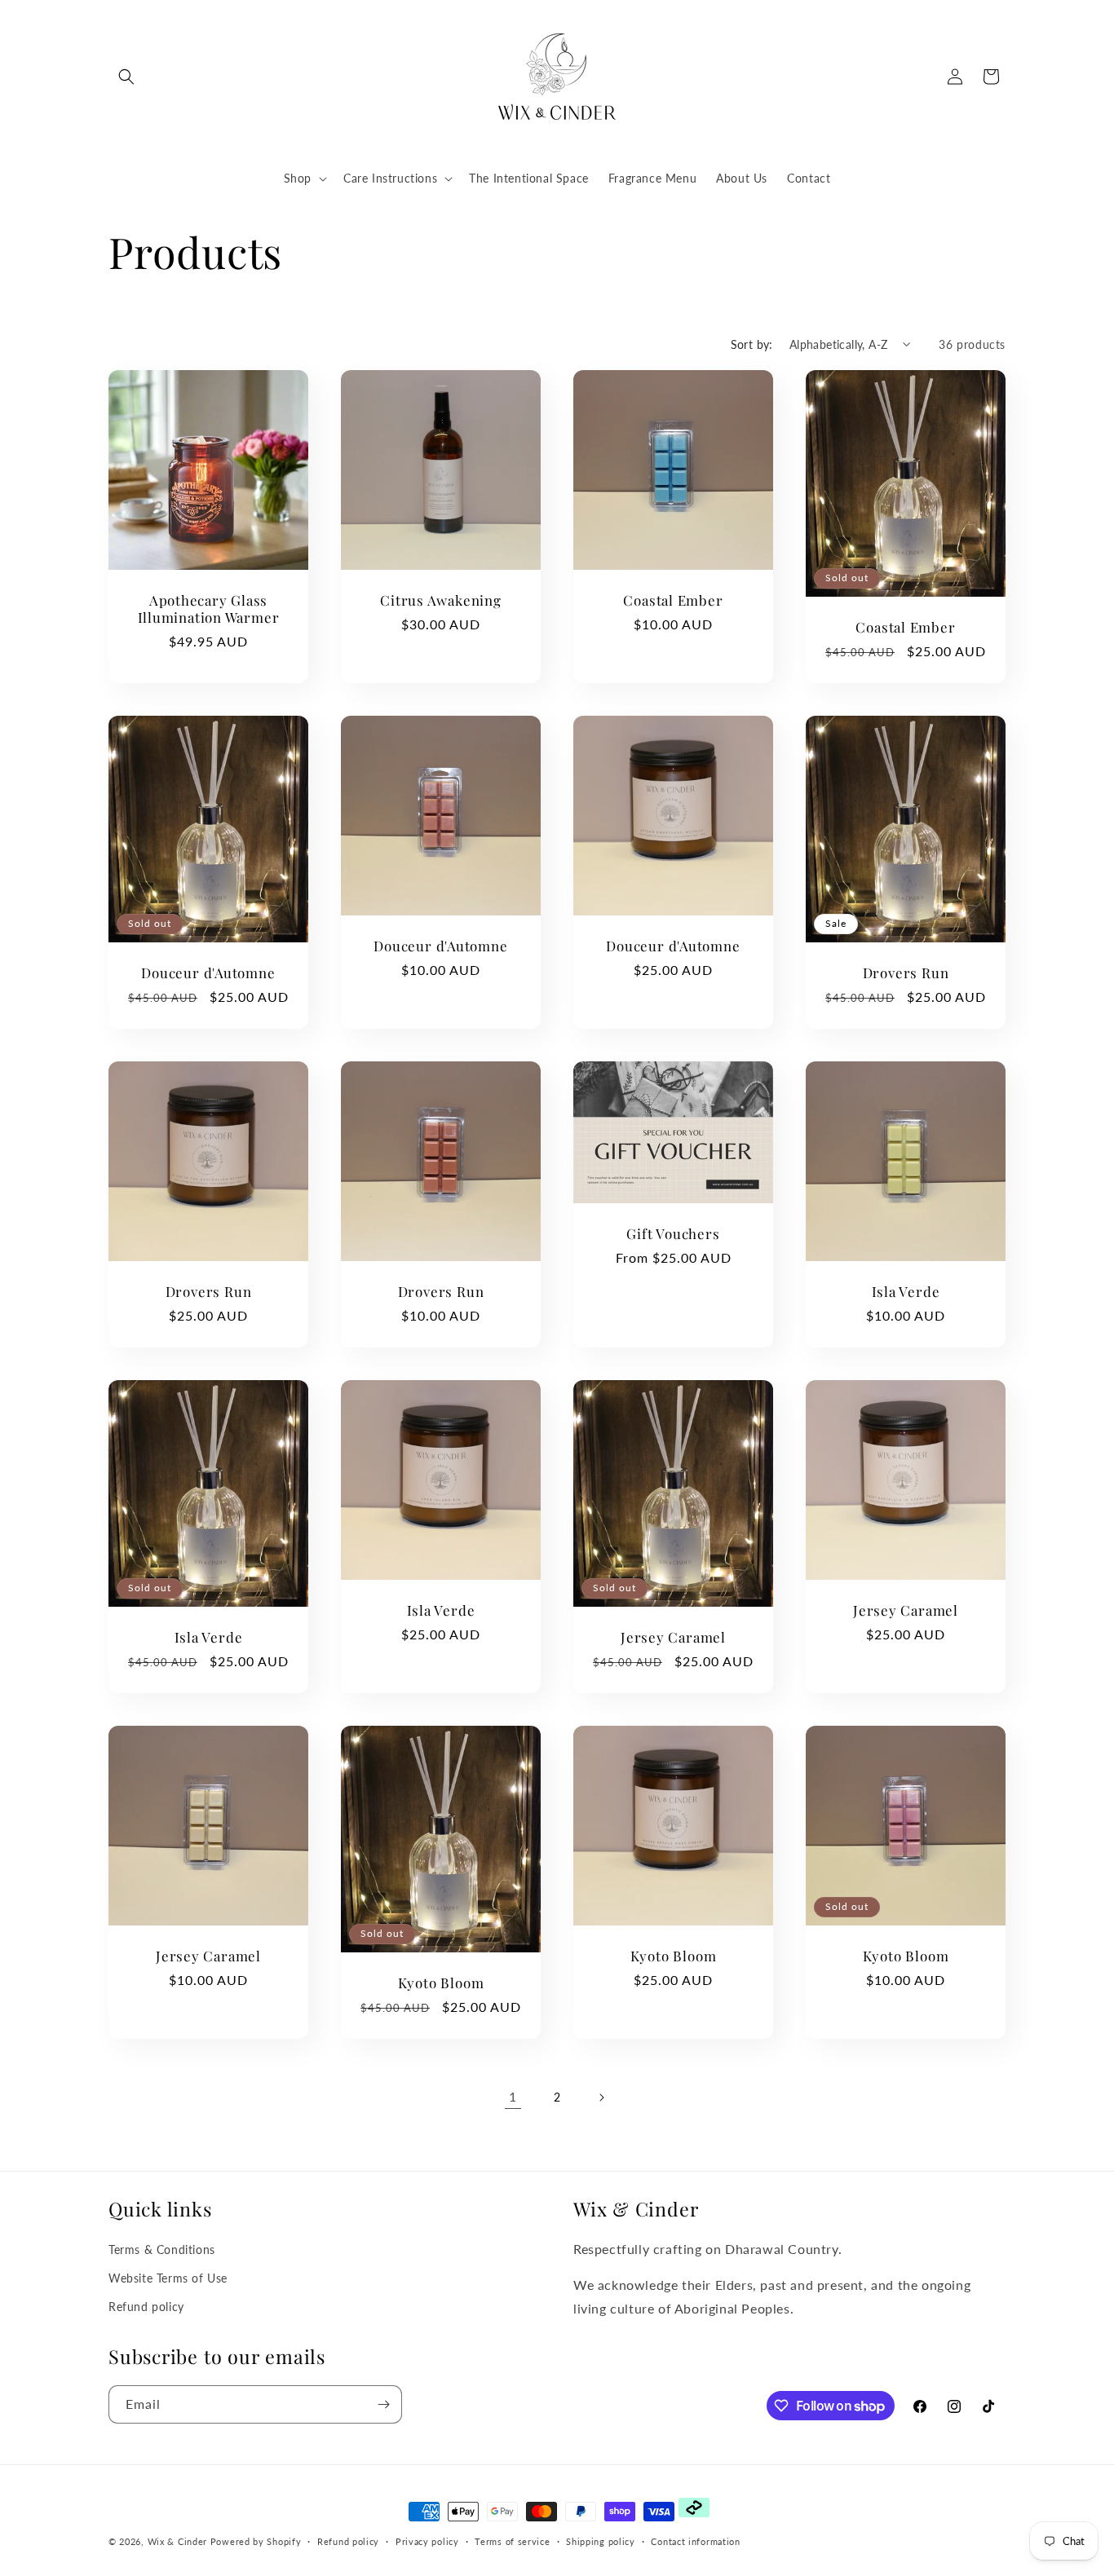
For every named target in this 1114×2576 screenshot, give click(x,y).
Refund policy (146, 2307)
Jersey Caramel (673, 1637)
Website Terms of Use (168, 2278)
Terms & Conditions (162, 2250)
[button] (126, 77)
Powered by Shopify (256, 2541)
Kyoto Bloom (441, 1983)
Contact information (695, 2541)
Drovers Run (906, 973)
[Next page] (601, 2097)
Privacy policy (427, 2541)
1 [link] (513, 2096)
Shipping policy (601, 2541)
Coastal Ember (673, 600)
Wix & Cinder (177, 2541)
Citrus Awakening (440, 600)
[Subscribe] (383, 2404)
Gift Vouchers (673, 1234)
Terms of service (512, 2541)
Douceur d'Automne (208, 973)
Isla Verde (906, 1292)
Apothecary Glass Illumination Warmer (209, 609)
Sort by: (752, 344)
